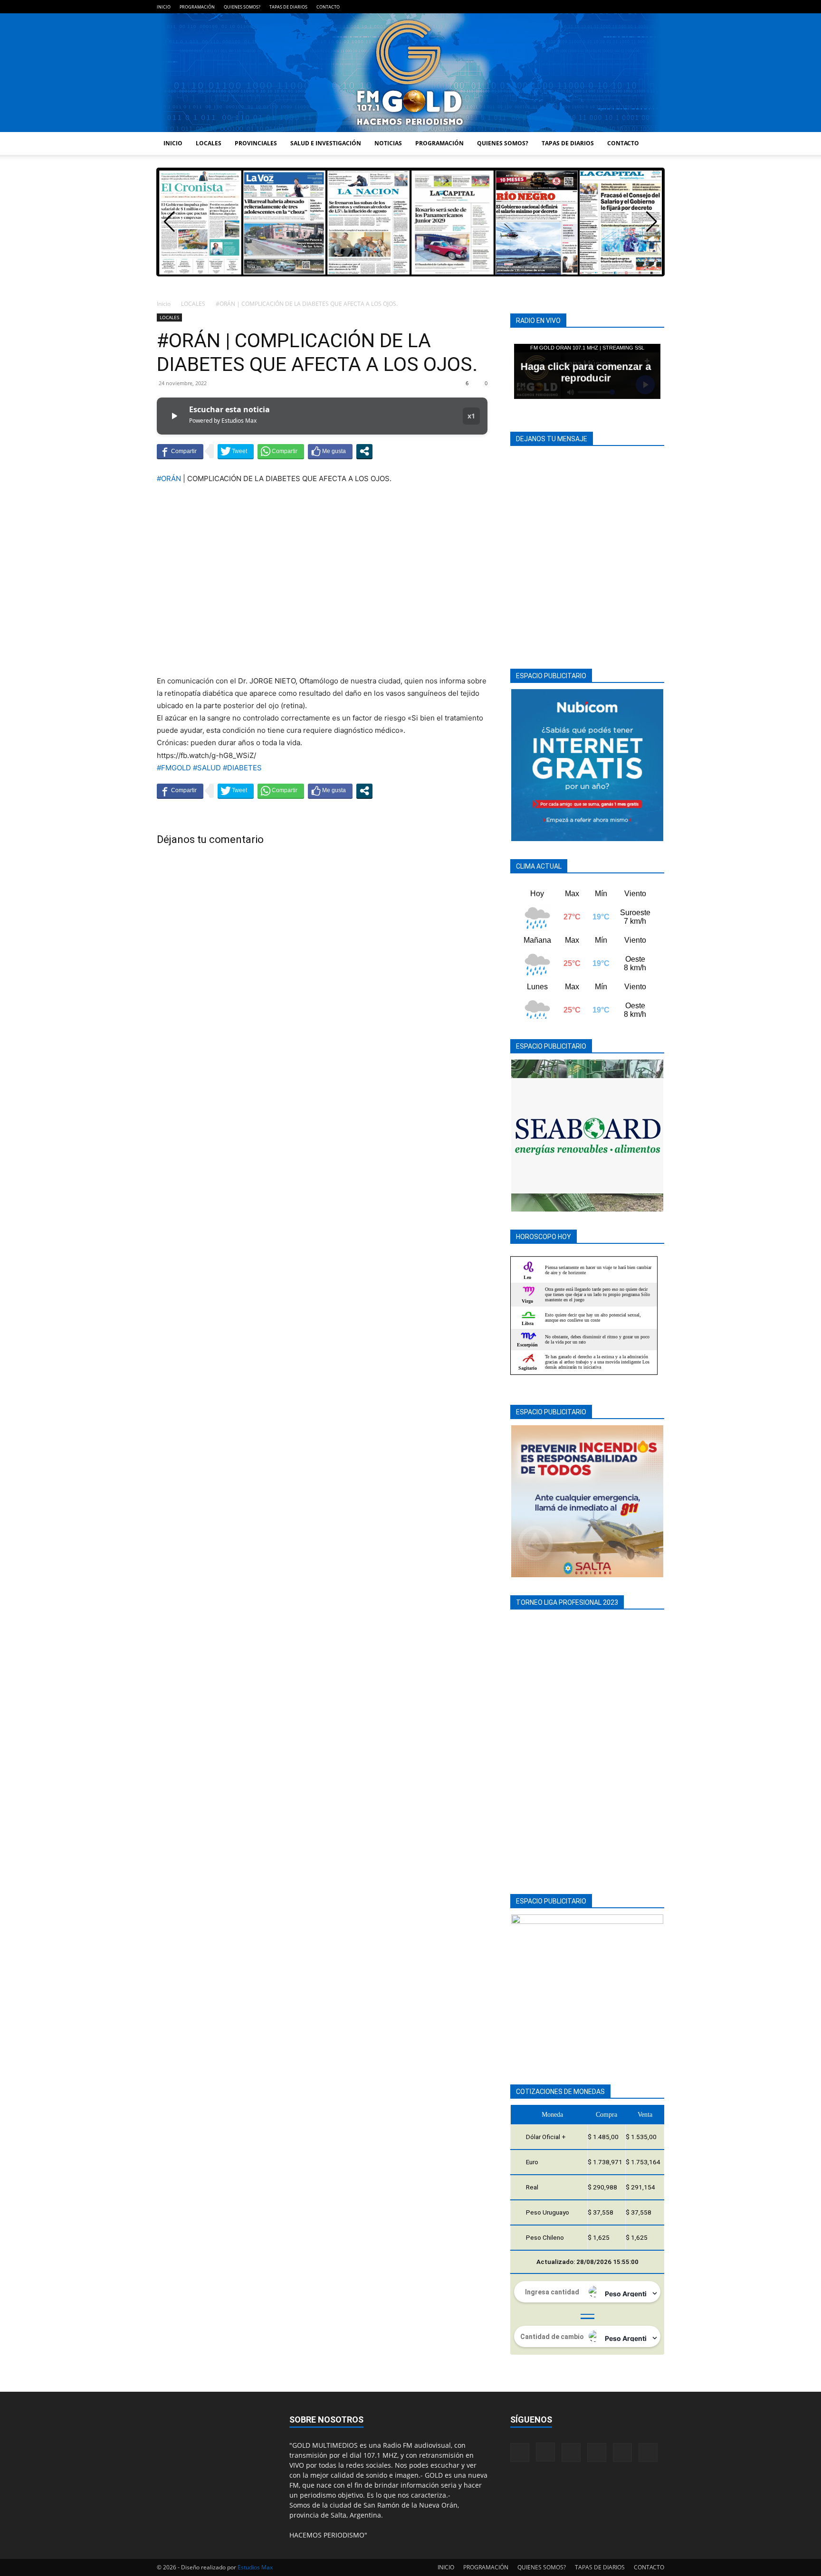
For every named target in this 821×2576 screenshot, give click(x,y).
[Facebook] (579, 7)
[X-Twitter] (641, 7)
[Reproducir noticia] (174, 416)
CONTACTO (328, 7)
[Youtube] (657, 7)
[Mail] (610, 7)
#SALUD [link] (207, 768)
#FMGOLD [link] (174, 768)
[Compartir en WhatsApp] (281, 451)
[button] (652, 222)
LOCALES (209, 143)
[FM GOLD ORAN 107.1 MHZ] (410, 73)
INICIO (164, 7)
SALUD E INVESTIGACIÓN (326, 143)
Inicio (164, 304)
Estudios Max (255, 2567)
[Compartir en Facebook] (180, 451)
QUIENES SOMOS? (242, 7)
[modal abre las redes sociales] (364, 451)
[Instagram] (594, 7)
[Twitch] (626, 7)
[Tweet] (236, 451)
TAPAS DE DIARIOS (288, 7)
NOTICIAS (388, 143)
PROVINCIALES (256, 143)
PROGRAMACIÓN (197, 7)
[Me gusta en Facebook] (330, 451)
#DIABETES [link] (242, 768)
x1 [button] (471, 416)
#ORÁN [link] (169, 478)
